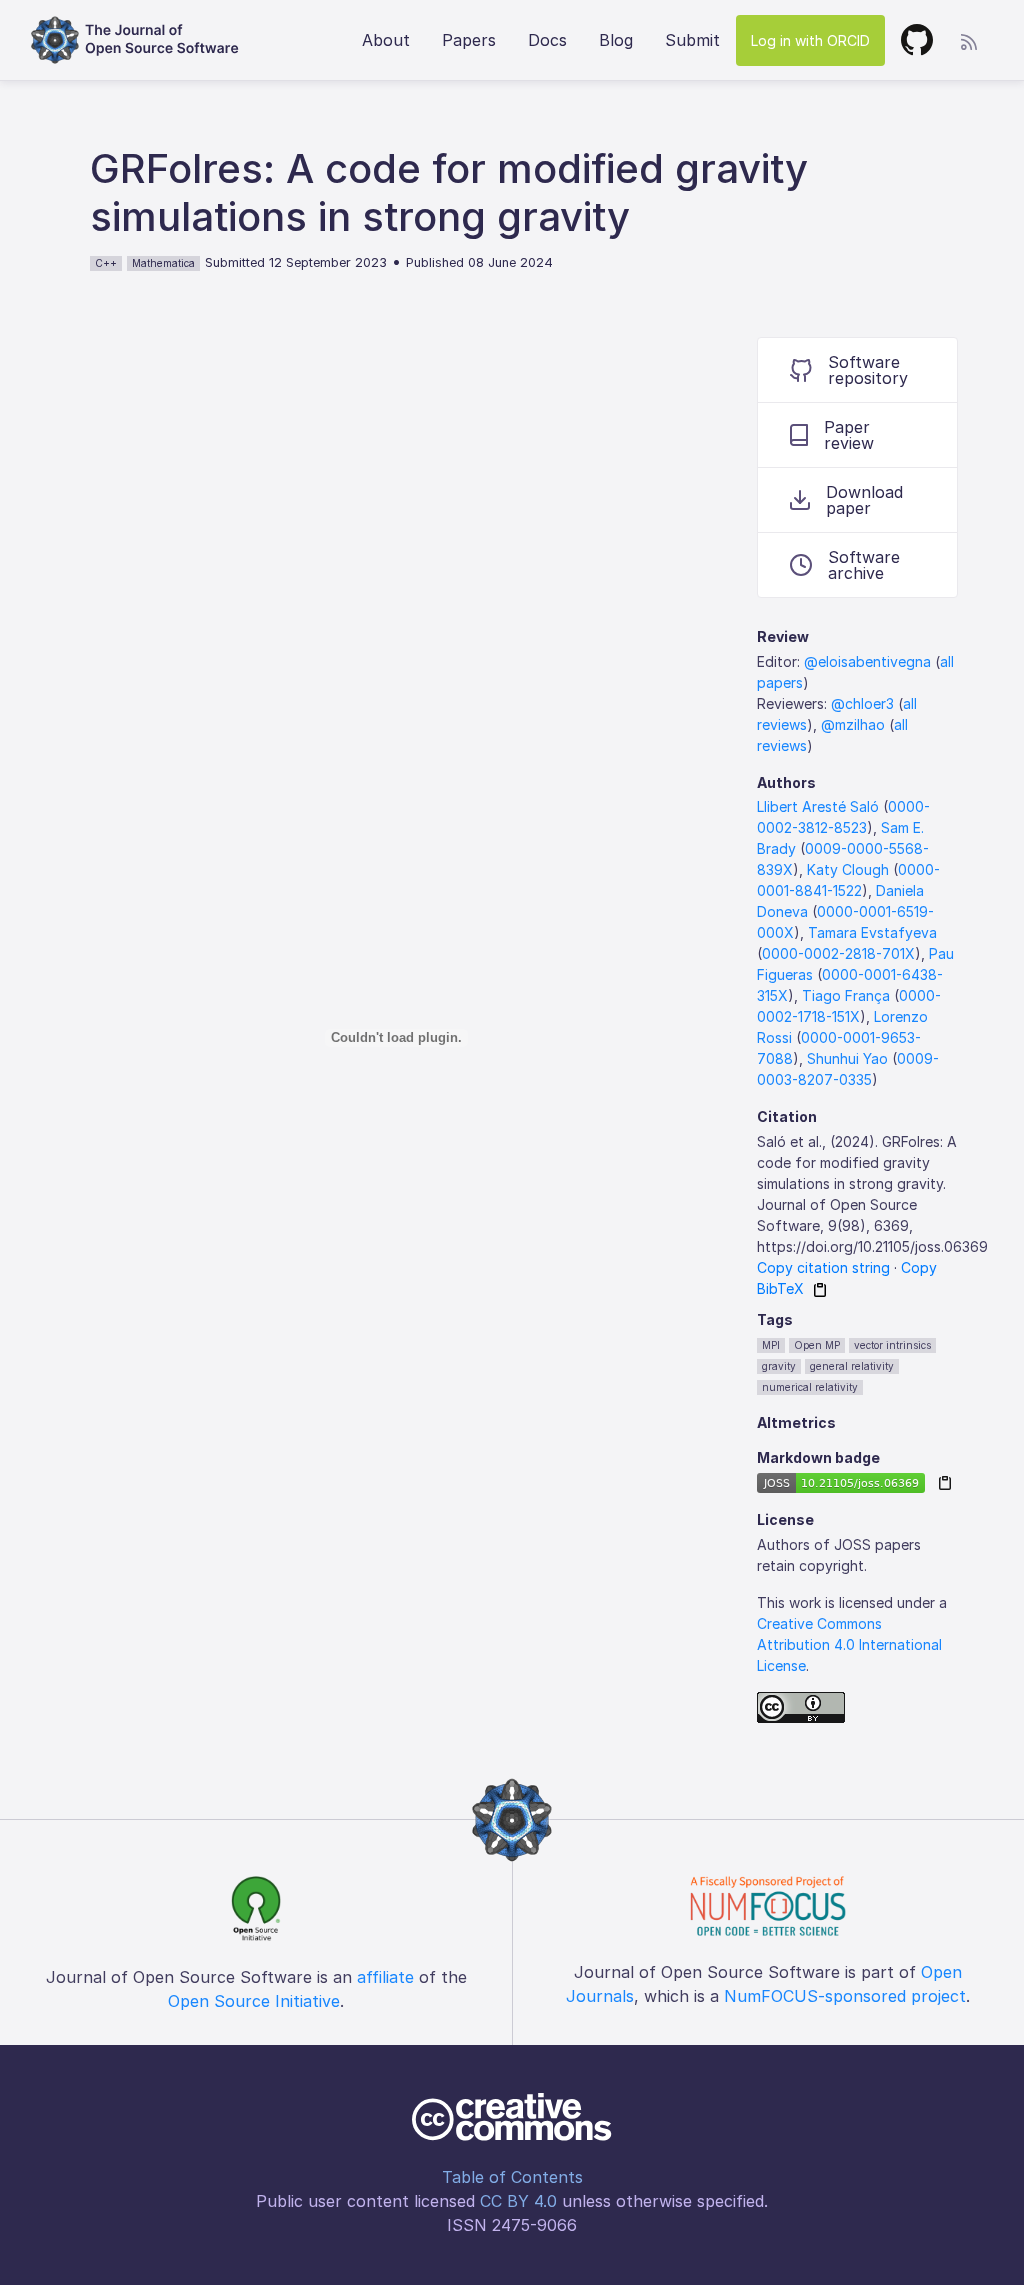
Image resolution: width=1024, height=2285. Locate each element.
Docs (547, 40)
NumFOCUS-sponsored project (845, 1996)
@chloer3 (862, 703)
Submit (692, 40)
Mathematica (163, 263)
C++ (106, 263)
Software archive (864, 565)
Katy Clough (848, 869)
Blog (616, 40)
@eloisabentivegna (867, 661)
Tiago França (846, 995)
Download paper (864, 500)
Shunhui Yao (847, 1058)
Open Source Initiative (254, 2001)
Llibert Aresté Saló (818, 806)
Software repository (868, 370)
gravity (779, 1366)
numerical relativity (810, 1387)
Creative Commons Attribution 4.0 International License (849, 1644)
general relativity (852, 1366)
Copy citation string (823, 1267)
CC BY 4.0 (518, 2201)
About (386, 40)
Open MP (817, 1345)
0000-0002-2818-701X (838, 953)
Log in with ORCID (810, 40)
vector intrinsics (892, 1345)
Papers (469, 40)
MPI (771, 1345)
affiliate (385, 1977)
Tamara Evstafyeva (872, 932)
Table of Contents (512, 2177)
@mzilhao (853, 724)
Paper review (849, 435)
